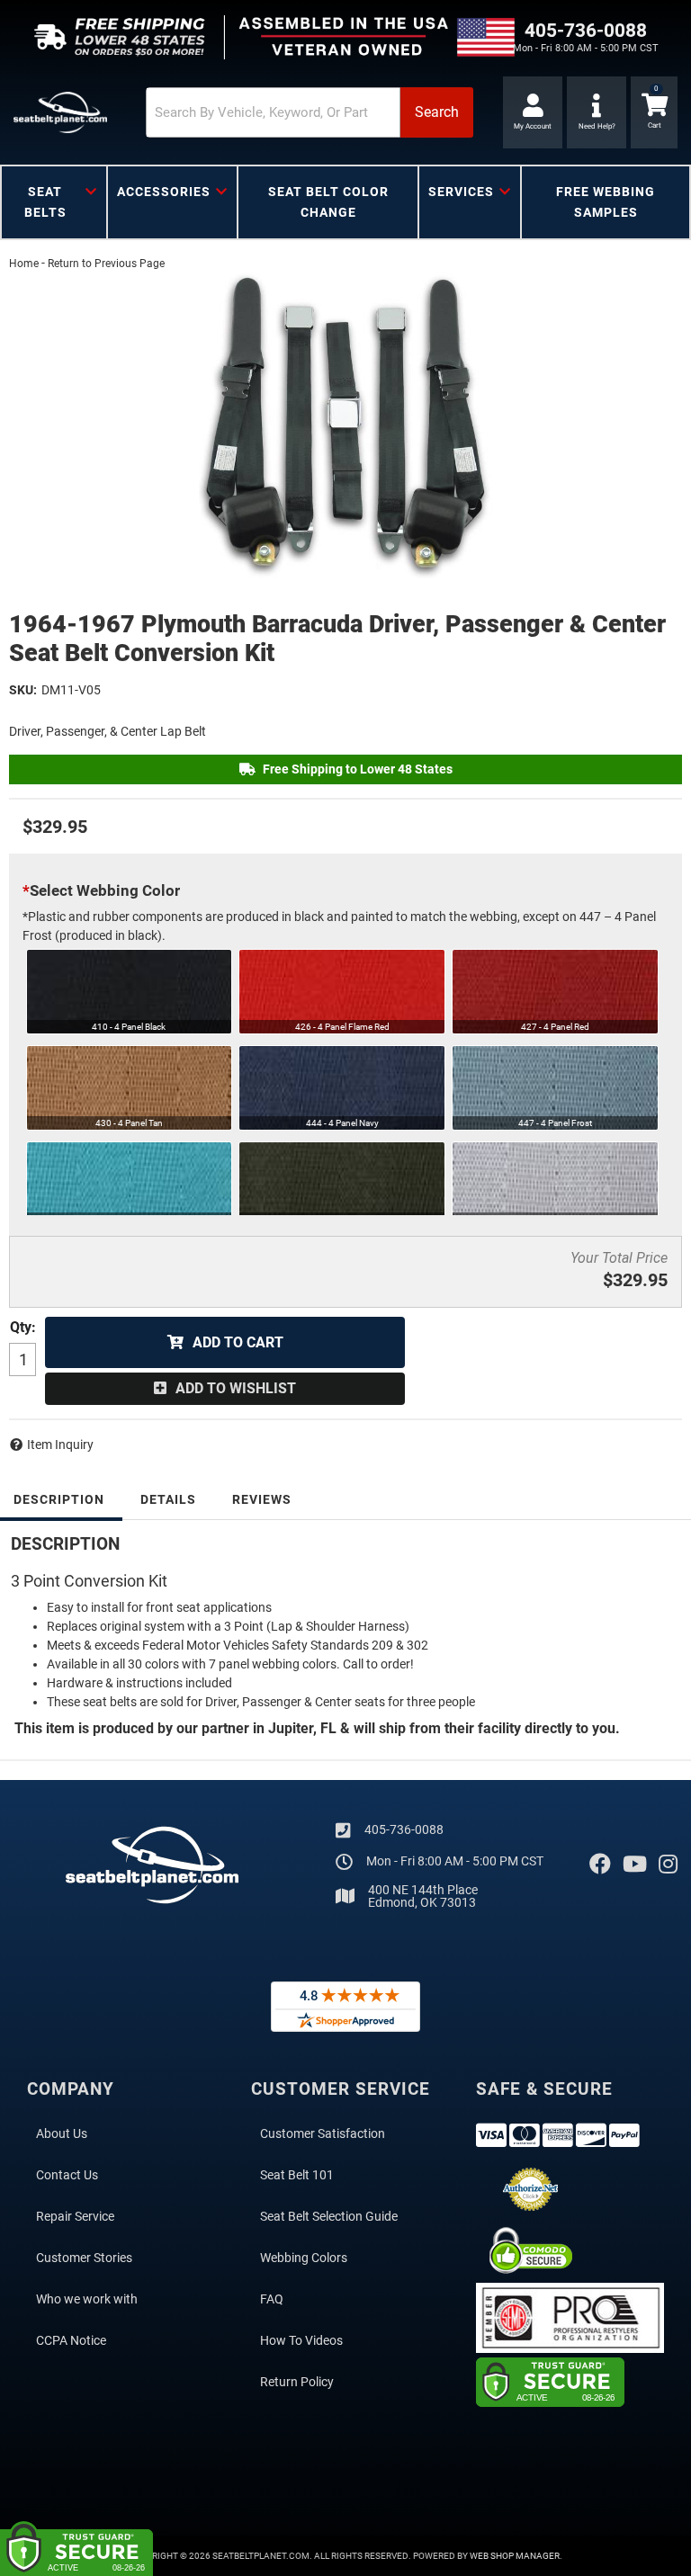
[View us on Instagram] (668, 1865)
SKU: (23, 690)
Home (24, 264)
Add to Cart (238, 1342)
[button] (310, 112)
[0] (654, 112)
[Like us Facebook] (600, 1865)
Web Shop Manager (515, 2556)
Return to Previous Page (106, 264)
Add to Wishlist (236, 1388)
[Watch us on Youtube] (635, 1865)
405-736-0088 (404, 1829)
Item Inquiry (60, 1445)
